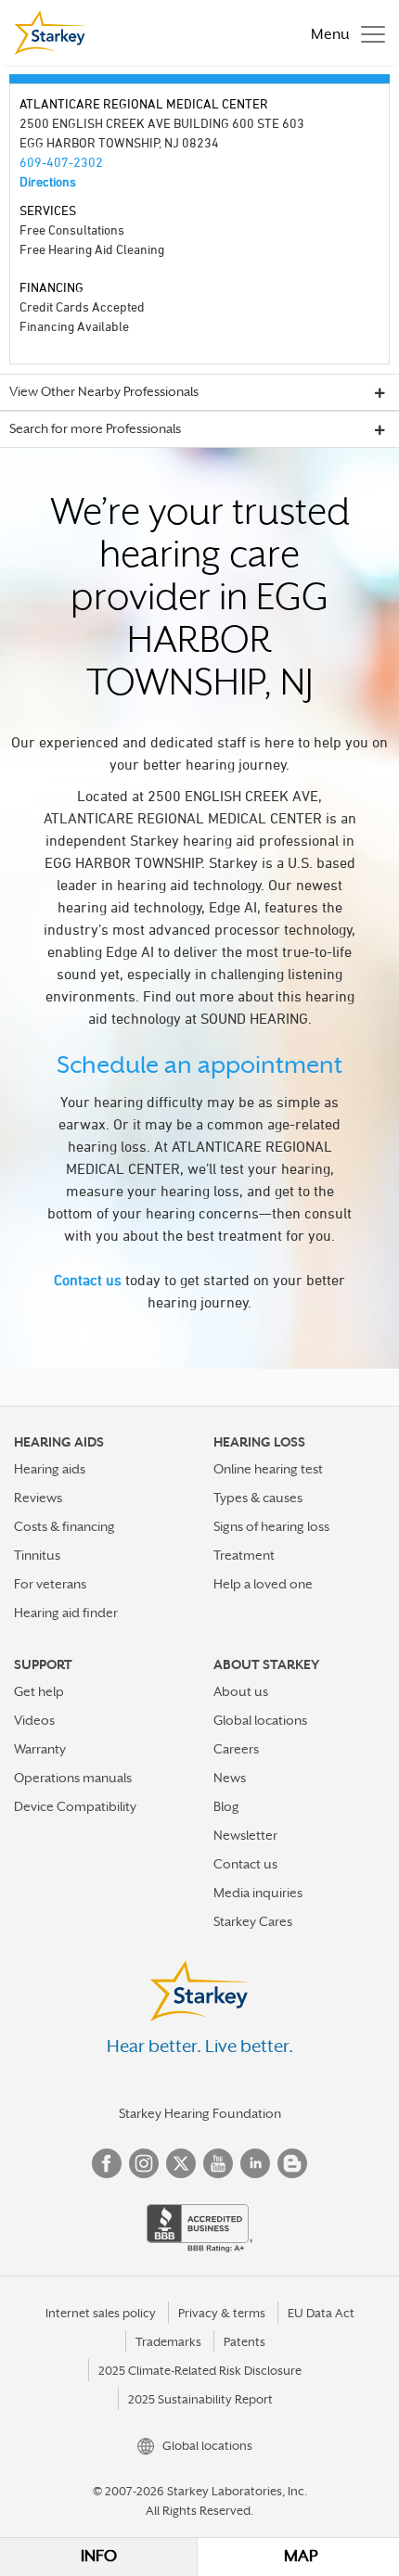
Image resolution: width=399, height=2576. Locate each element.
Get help (39, 1691)
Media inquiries (258, 1893)
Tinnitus (37, 1555)
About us (241, 1691)
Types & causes (258, 1498)
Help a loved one (263, 1584)
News (230, 1778)
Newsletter (245, 1835)
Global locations (260, 1720)
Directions (48, 181)
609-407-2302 (61, 162)
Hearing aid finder (66, 1613)
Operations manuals (73, 1778)
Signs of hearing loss (271, 1526)
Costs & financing (64, 1526)
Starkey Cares (253, 1921)
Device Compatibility (75, 1806)
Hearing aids (50, 1469)
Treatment (244, 1555)
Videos (34, 1720)
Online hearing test (268, 1469)
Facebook (107, 2163)
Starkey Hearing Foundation (200, 2113)
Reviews (38, 1498)
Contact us (88, 1280)
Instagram (144, 2163)
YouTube (218, 2163)
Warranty (40, 1749)
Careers (236, 1749)
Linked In (255, 2163)
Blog (226, 1806)
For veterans (50, 1584)
